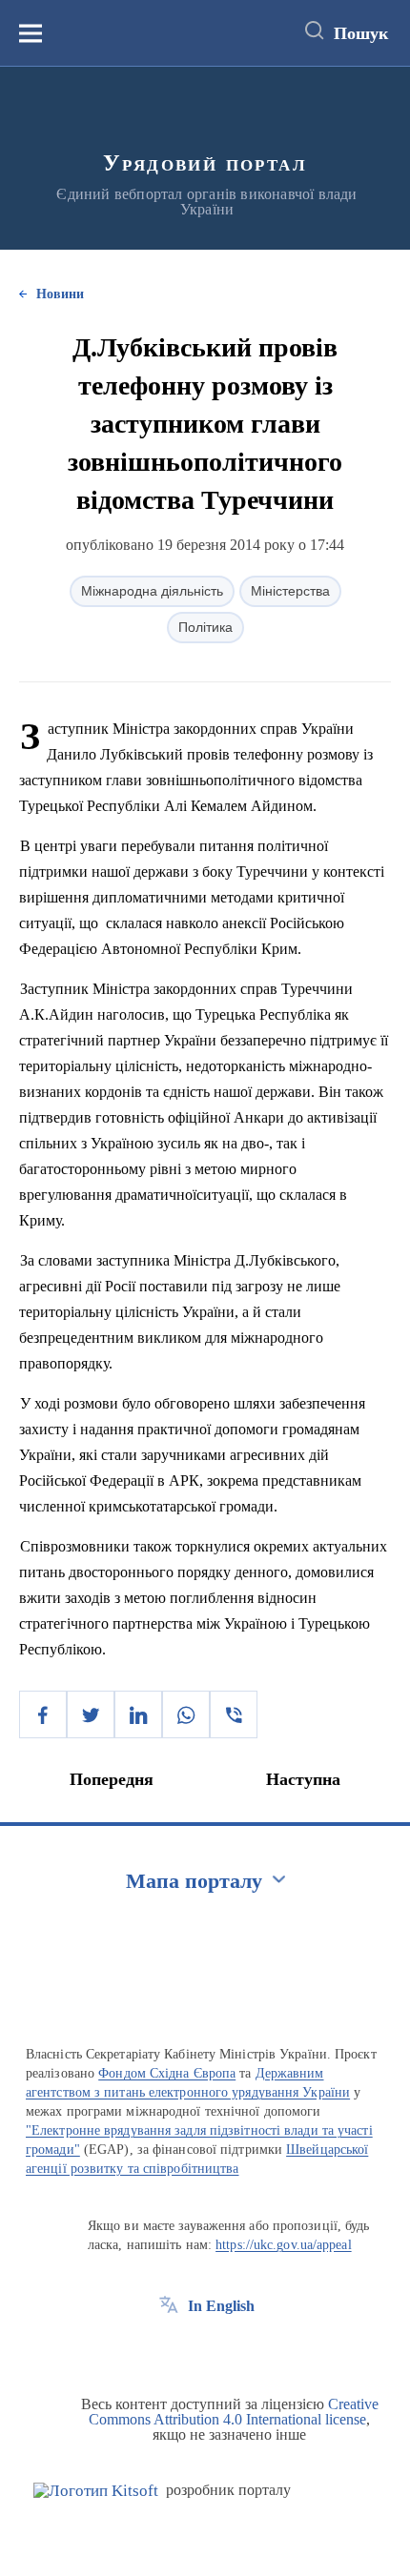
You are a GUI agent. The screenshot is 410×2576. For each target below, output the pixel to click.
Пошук (361, 33)
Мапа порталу (194, 1881)
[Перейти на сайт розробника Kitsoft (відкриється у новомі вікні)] (96, 2491)
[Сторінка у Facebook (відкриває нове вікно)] (169, 2349)
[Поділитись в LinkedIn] (138, 1714)
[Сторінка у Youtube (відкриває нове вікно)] (239, 2349)
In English (221, 2306)
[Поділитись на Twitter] (91, 1714)
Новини (60, 294)
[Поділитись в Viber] (234, 1714)
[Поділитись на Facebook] (43, 1714)
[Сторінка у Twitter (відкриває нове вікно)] (204, 2349)
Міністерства (290, 591)
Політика (205, 627)
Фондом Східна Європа (167, 2073)
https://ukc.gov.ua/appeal (284, 2245)
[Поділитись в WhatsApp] (186, 1714)
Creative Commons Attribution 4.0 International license (234, 2412)
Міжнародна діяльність (152, 591)
